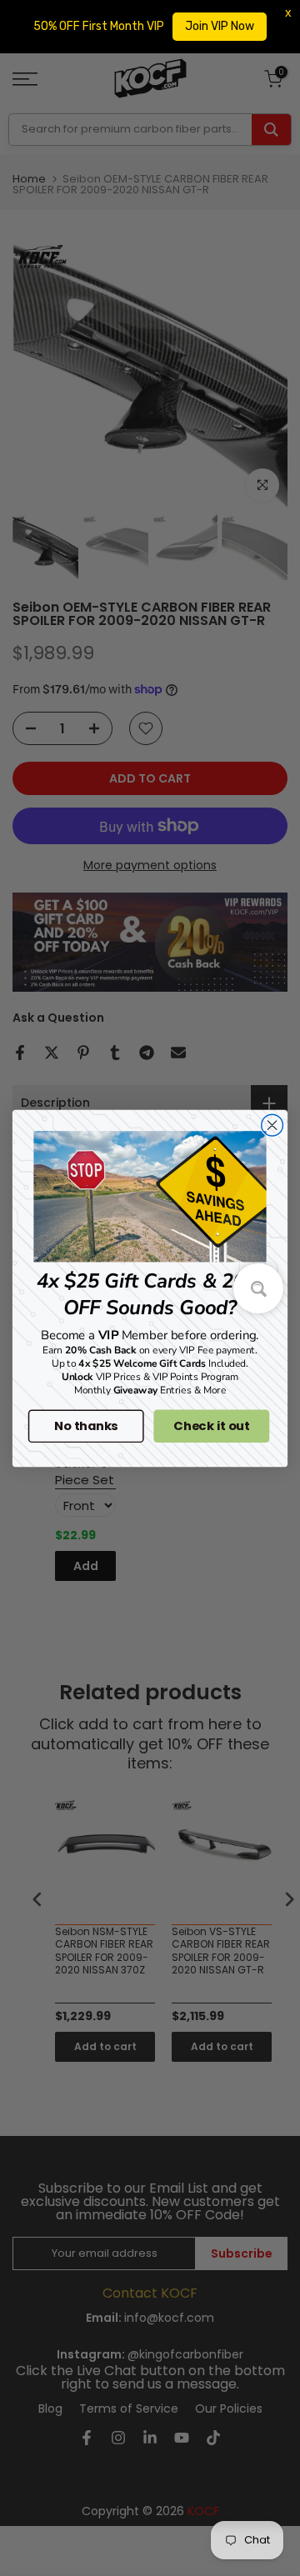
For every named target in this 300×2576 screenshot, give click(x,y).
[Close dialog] (272, 1125)
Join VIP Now (220, 26)
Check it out (211, 1426)
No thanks (86, 1426)
